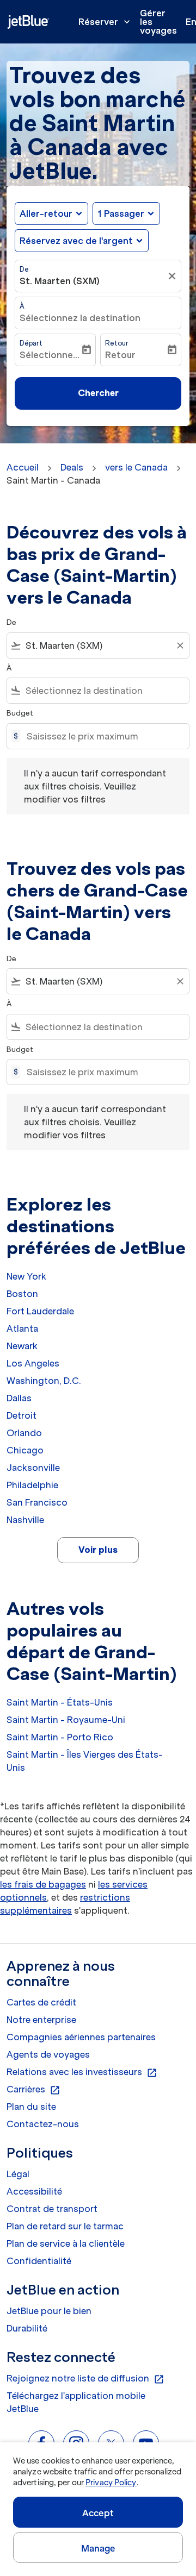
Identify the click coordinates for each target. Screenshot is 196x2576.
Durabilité (27, 2328)
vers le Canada (136, 467)
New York (26, 1276)
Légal (18, 2174)
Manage (98, 2548)
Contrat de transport (52, 2209)
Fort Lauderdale (40, 1311)
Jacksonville (33, 1468)
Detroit (22, 1415)
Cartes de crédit (41, 2002)
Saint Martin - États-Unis (60, 1702)
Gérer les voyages (158, 22)
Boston (22, 1294)
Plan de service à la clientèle (66, 2243)
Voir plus (98, 1550)
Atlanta (22, 1328)
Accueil (23, 467)
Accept (98, 2513)
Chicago (25, 1450)
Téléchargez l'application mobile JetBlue (76, 2402)
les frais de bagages (43, 1884)
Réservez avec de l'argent (76, 241)
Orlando (24, 1433)
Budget (20, 713)
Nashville (25, 1520)
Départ (31, 343)
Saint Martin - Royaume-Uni (66, 1720)
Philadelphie (32, 1485)
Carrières (33, 2090)
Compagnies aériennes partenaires (81, 2037)
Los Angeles (33, 1363)
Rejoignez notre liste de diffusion (85, 2379)
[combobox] (98, 645)
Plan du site (31, 2107)
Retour (117, 343)
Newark (22, 1346)
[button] (126, 214)
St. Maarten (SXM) (60, 281)
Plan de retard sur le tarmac (65, 2226)
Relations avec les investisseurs (82, 2072)
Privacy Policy (111, 2483)
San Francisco (37, 1502)
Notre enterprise (41, 2020)
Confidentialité (39, 2261)
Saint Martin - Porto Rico (60, 1737)
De (24, 269)
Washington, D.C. (44, 1381)
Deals (72, 467)
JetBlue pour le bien (49, 2311)
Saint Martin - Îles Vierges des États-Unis (85, 1761)
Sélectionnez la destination (80, 318)
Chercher (98, 393)
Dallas (19, 1398)
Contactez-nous (43, 2124)
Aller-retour (46, 214)
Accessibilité (34, 2191)
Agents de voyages (48, 2054)
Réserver (105, 22)
